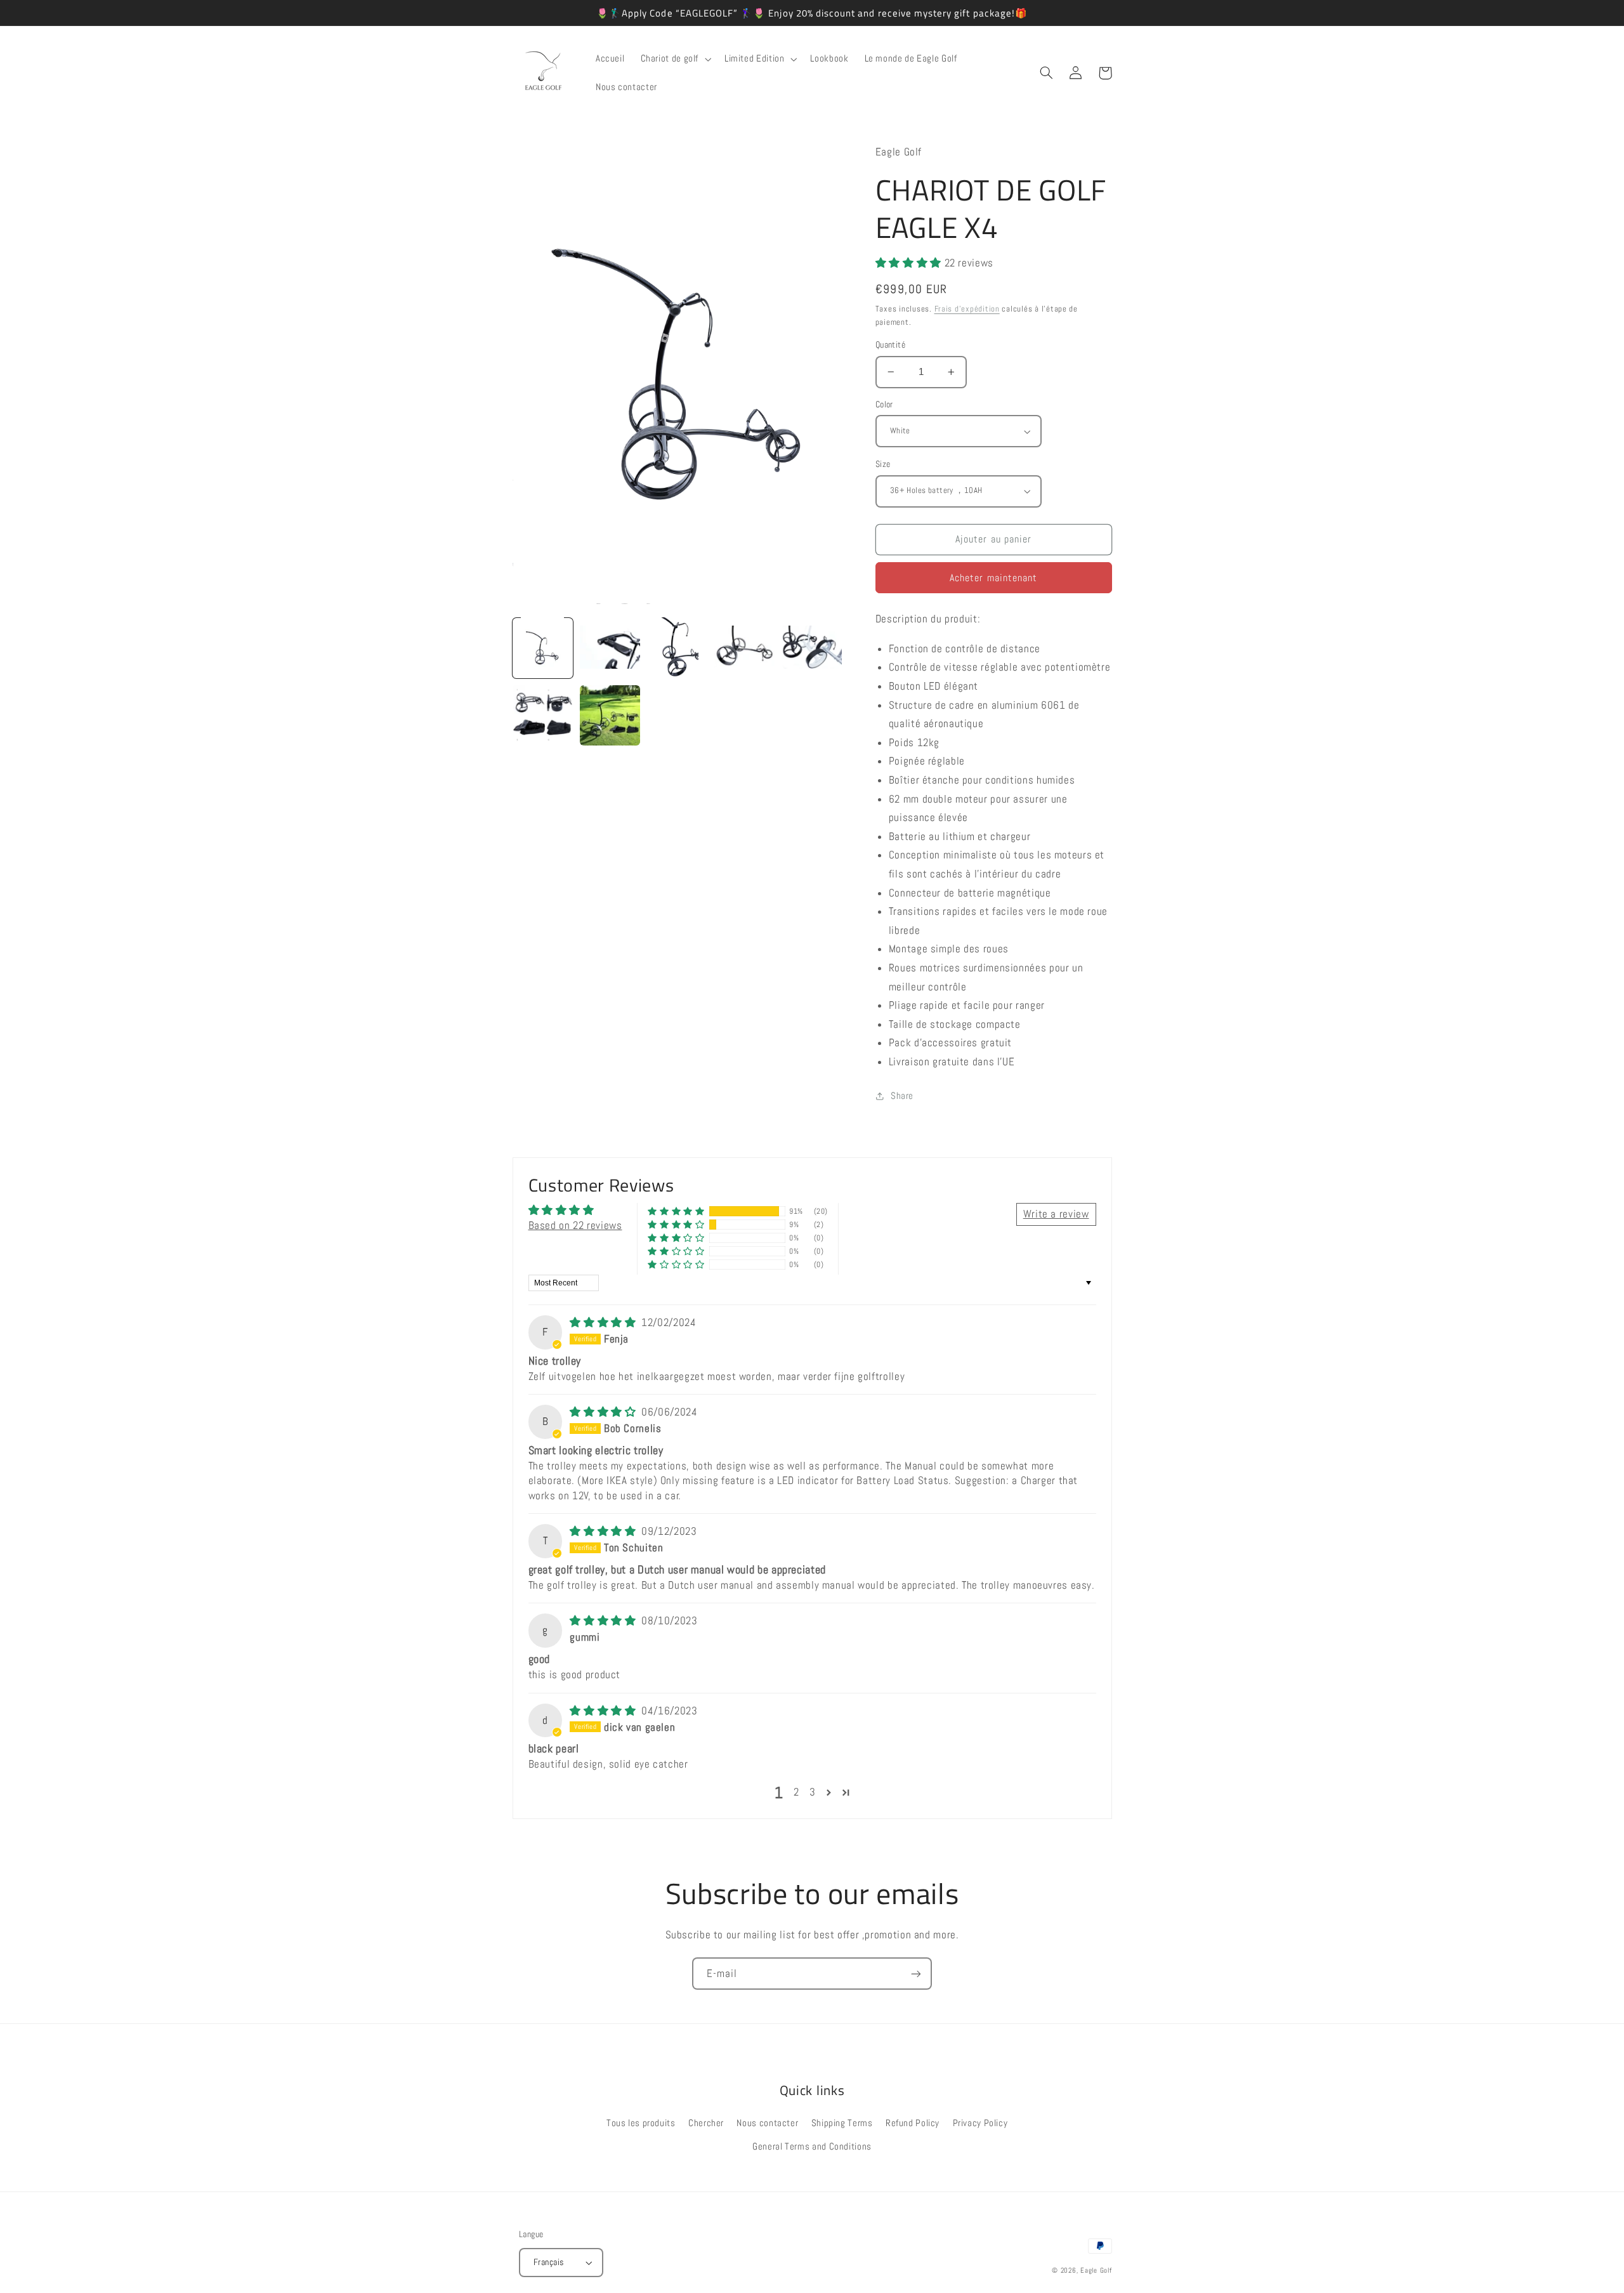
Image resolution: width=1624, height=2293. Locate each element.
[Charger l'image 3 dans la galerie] (678, 648)
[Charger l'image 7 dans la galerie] (610, 716)
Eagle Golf (1096, 2270)
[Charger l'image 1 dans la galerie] (543, 648)
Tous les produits (641, 2123)
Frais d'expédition (967, 309)
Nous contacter (767, 2123)
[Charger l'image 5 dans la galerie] (812, 648)
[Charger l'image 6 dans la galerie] (543, 716)
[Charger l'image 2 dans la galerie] (610, 648)
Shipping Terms (842, 2123)
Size (883, 464)
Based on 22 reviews (575, 1225)
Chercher (706, 2123)
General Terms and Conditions (812, 2146)
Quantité (890, 345)
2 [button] (796, 1792)
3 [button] (813, 1792)
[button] (674, 59)
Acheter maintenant (993, 578)
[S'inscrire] (916, 1974)
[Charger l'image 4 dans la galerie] (745, 648)
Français (548, 2262)
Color (884, 404)
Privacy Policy (980, 2123)
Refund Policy (913, 2123)
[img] (604, 1323)
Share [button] (902, 1096)
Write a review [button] (1056, 1214)
